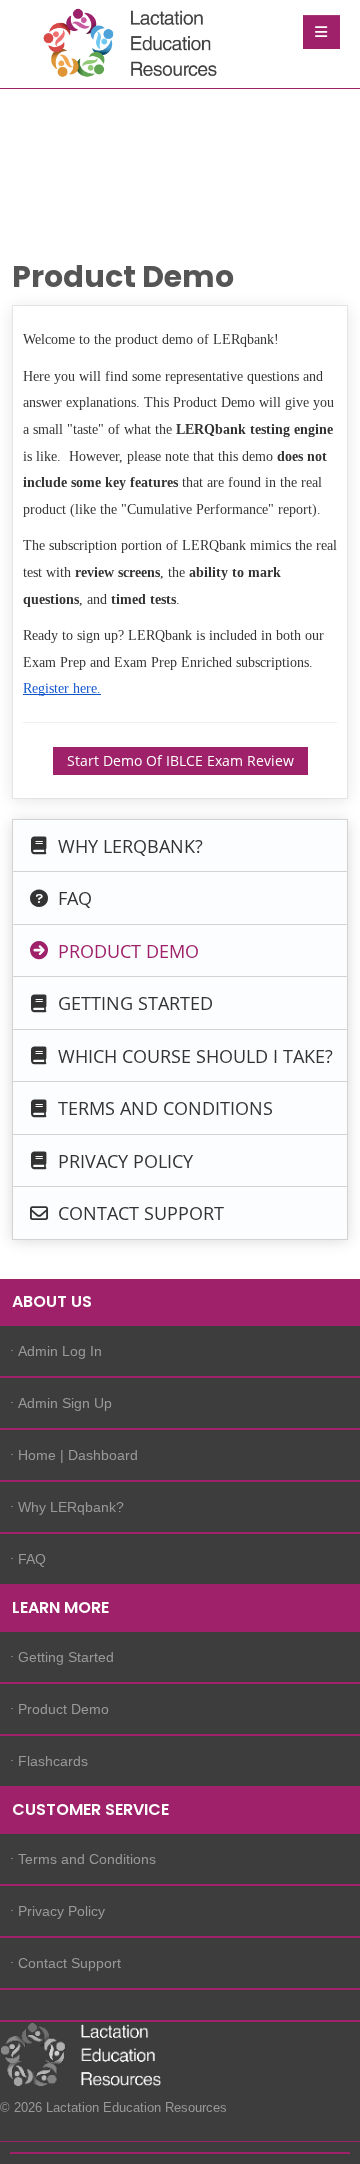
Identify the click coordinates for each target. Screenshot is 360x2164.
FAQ (72, 898)
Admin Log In (60, 1351)
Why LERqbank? (128, 845)
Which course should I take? (193, 1055)
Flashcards (53, 1761)
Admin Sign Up (65, 1403)
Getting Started (133, 1003)
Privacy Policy (123, 1160)
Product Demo (126, 950)
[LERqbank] (125, 45)
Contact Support (138, 1213)
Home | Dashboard (78, 1455)
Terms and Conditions (163, 1108)
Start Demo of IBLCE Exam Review (180, 760)
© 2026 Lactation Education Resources (95, 2107)
